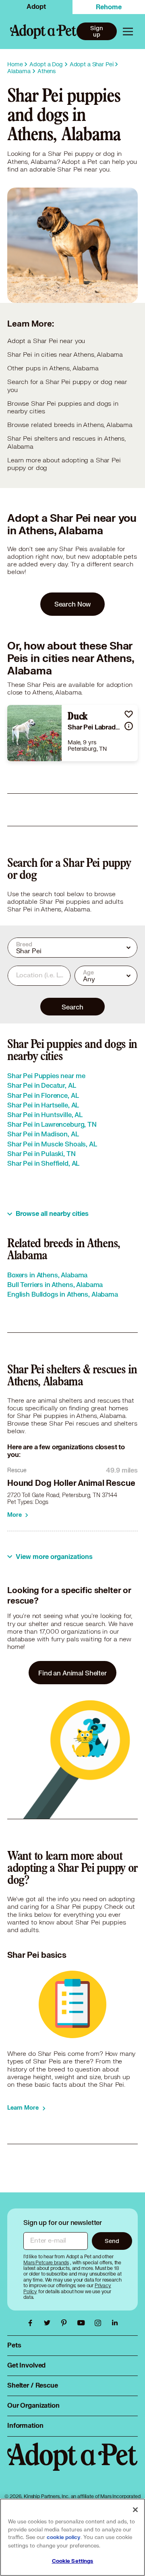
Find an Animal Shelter (72, 1673)
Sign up (96, 31)
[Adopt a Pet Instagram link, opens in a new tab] (100, 2323)
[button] (129, 714)
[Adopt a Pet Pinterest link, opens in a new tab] (66, 2323)
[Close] (135, 2510)
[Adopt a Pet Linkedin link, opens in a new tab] (115, 2323)
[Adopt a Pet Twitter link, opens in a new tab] (49, 2323)
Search (72, 1007)
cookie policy (64, 2537)
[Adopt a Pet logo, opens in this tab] (72, 2465)
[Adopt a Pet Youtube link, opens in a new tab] (83, 2323)
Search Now (73, 604)
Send (112, 2241)
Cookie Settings (73, 2561)
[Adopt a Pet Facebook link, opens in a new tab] (32, 2323)
